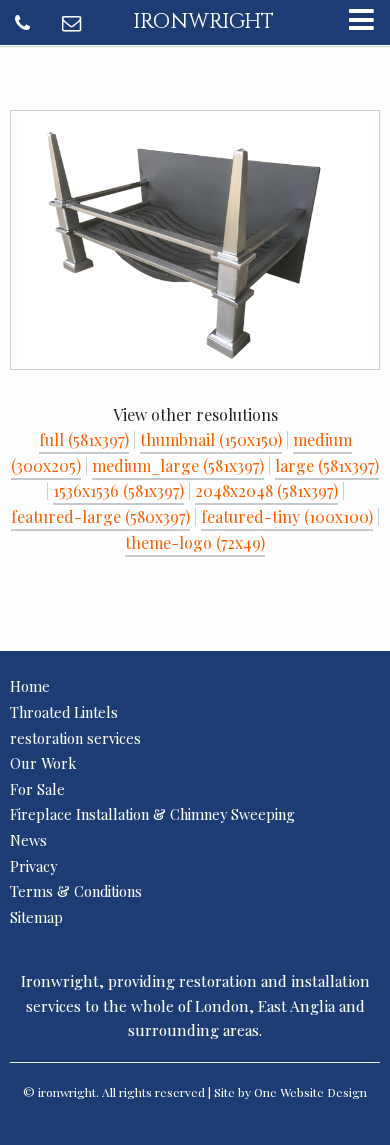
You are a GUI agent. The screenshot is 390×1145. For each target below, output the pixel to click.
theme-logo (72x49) (195, 542)
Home (30, 686)
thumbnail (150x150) (211, 439)
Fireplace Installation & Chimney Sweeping (152, 814)
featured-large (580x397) (100, 516)
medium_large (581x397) (178, 465)
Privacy (33, 866)
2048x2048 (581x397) (266, 490)
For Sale (37, 789)
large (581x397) (327, 465)
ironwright (203, 22)
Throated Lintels (64, 712)
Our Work (43, 763)
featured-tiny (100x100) (287, 516)
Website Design (323, 1092)
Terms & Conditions (76, 891)
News (28, 840)
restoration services (75, 738)
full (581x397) (84, 439)
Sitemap (36, 917)
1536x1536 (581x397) (118, 490)
